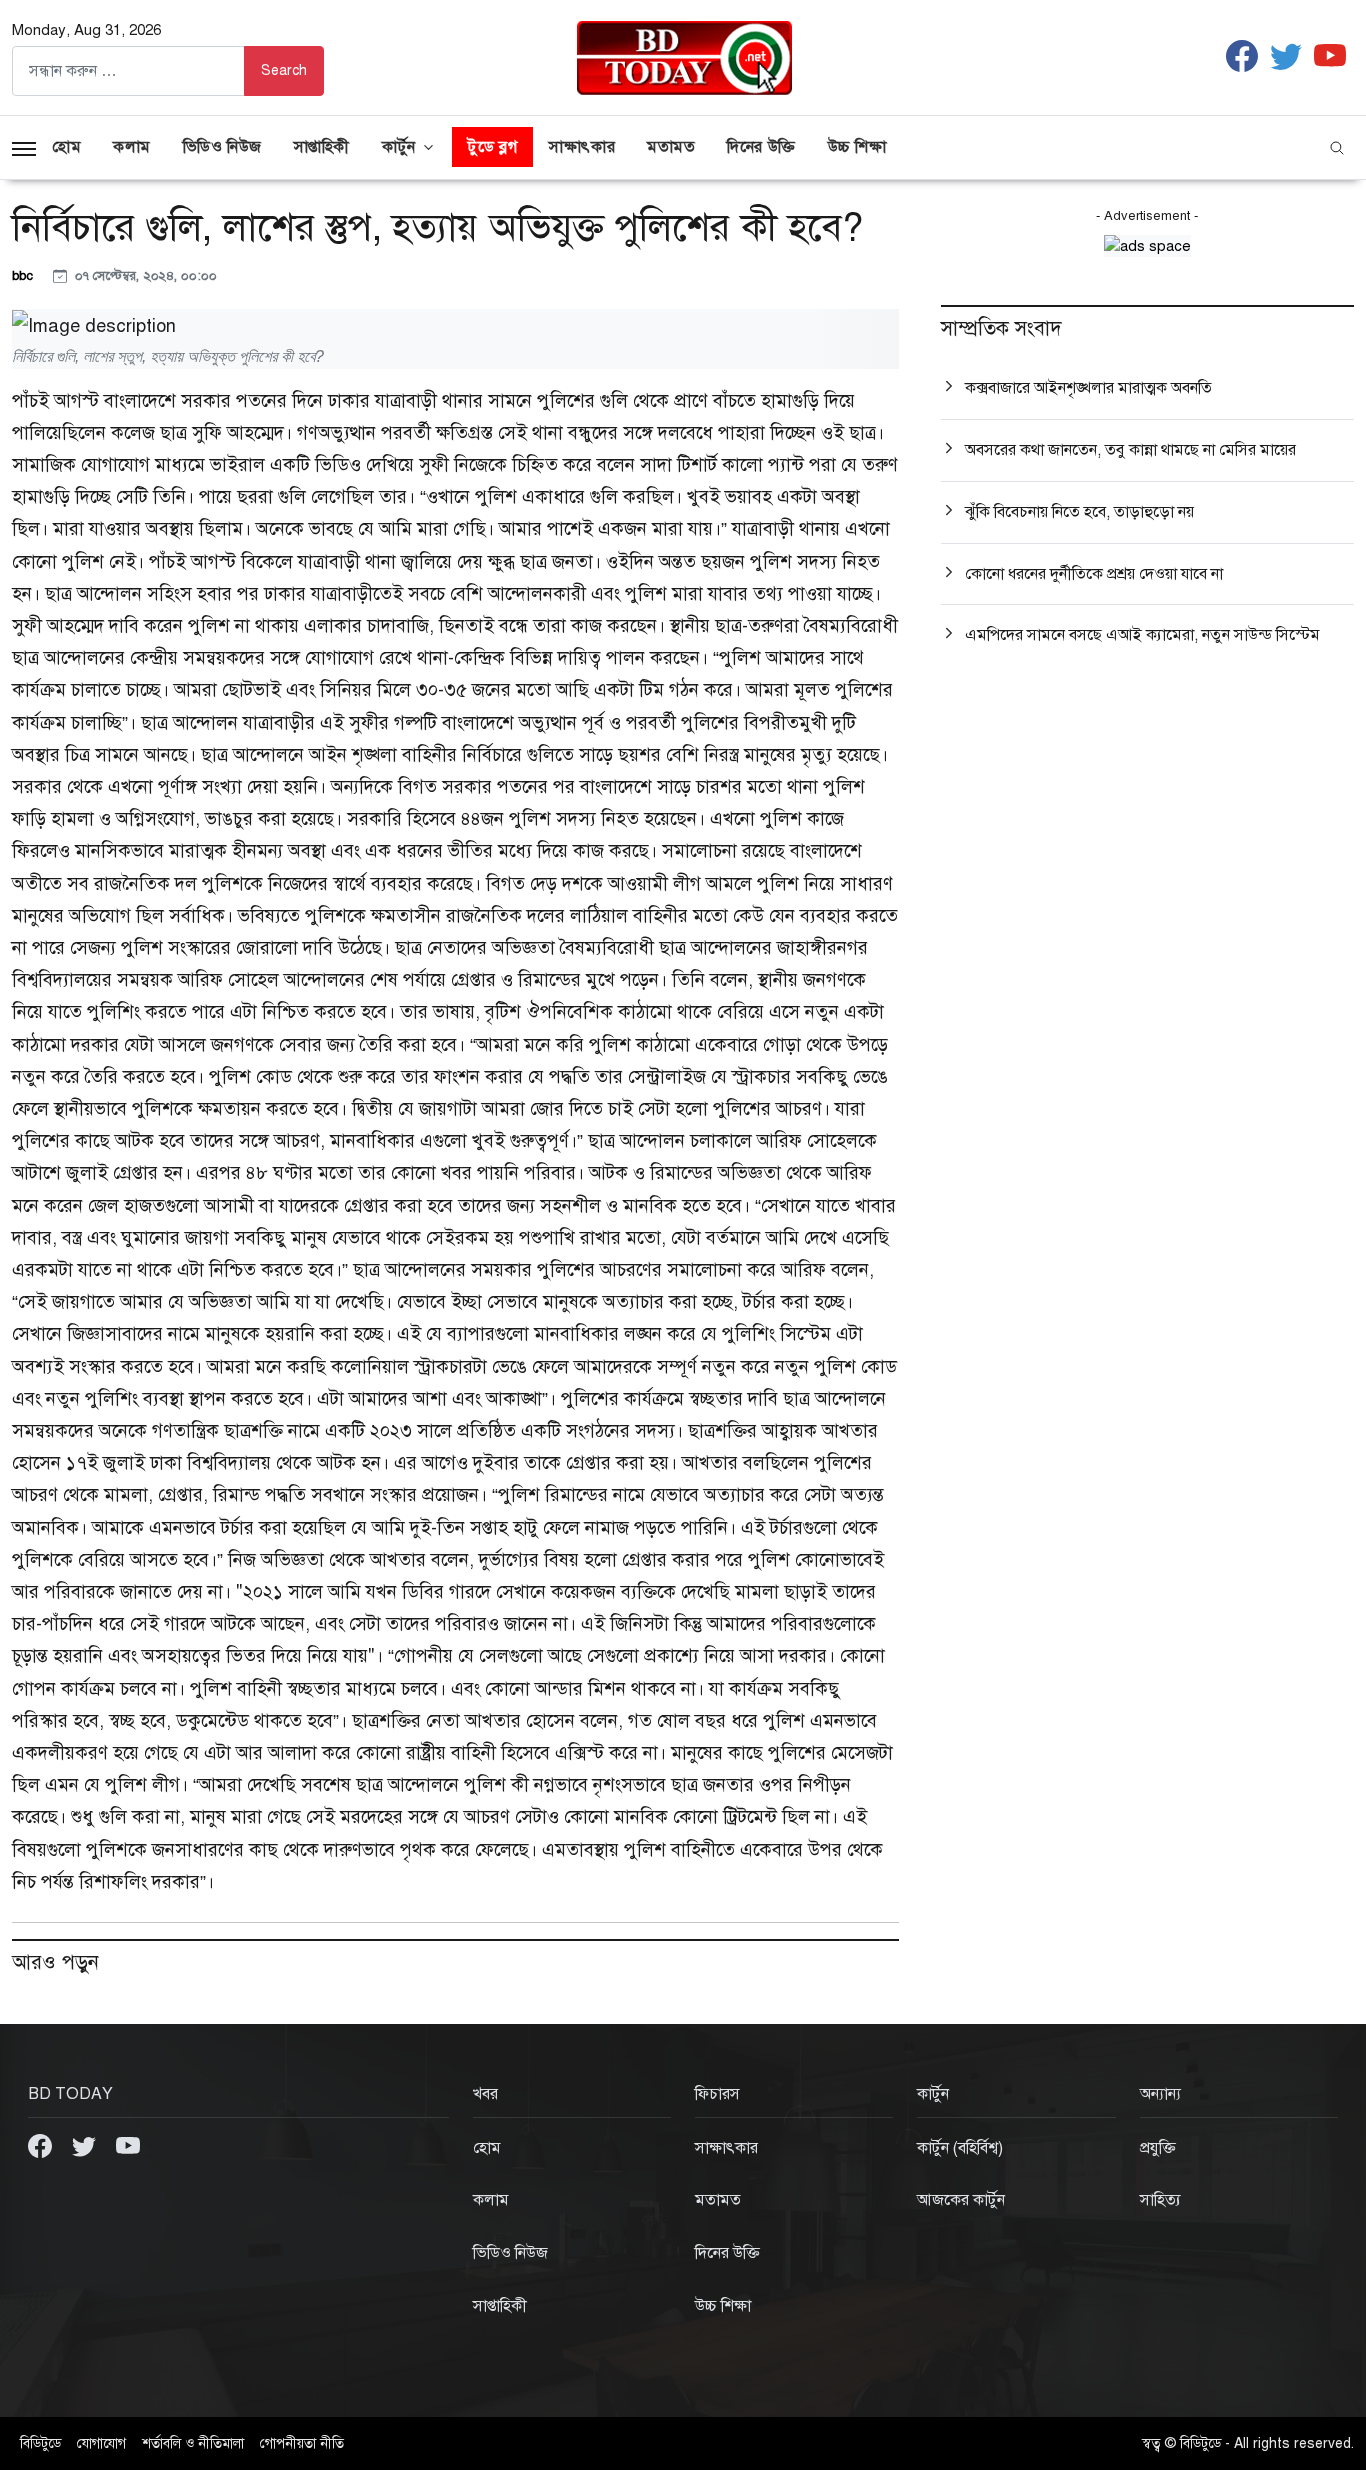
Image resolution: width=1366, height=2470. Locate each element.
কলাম (132, 147)
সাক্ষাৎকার (582, 147)
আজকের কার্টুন (961, 2200)
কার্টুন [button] (399, 147)
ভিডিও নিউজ (222, 147)
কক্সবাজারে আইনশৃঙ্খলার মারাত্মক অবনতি (1088, 388)
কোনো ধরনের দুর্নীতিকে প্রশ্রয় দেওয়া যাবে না (1094, 574)
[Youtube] (128, 2145)
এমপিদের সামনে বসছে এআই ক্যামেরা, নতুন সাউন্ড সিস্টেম (1142, 635)
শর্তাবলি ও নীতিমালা (193, 2443)
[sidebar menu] (24, 147)
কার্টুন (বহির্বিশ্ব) (960, 2148)
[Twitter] (86, 2145)
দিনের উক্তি (761, 147)
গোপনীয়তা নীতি (302, 2443)
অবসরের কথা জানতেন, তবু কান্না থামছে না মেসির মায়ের (1130, 450)
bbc (24, 275)
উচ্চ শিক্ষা (857, 147)
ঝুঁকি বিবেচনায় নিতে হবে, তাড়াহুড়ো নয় (1079, 512)
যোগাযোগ (101, 2443)
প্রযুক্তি (1158, 2148)
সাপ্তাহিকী (322, 147)
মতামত (671, 147)
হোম (66, 147)
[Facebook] (42, 2145)
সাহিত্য (1160, 2200)
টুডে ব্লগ (492, 147)
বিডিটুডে (40, 2443)
